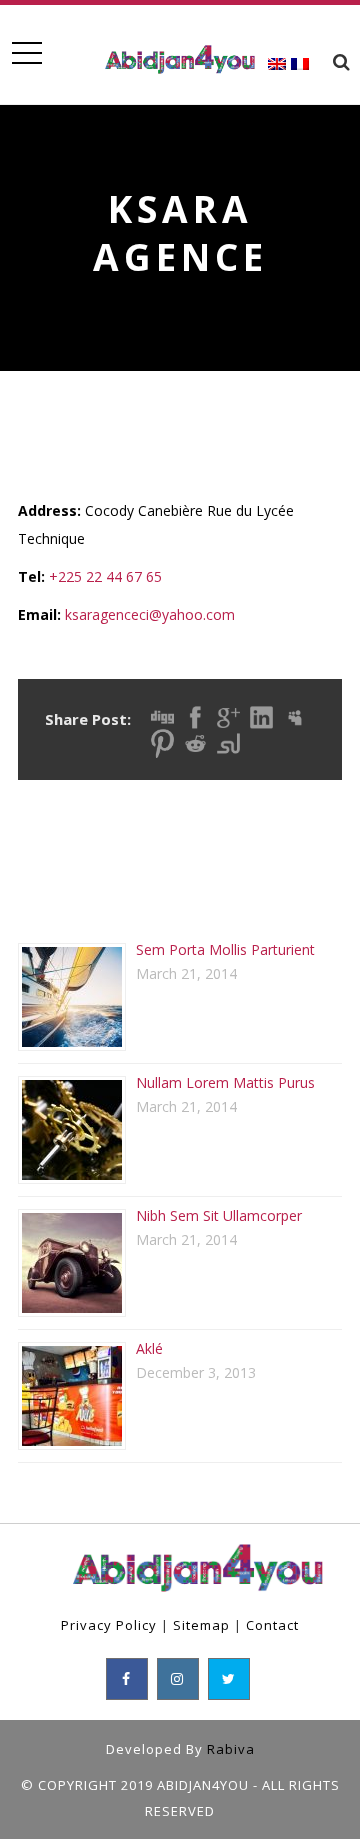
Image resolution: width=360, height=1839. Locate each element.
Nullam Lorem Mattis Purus (225, 1082)
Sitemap (201, 1625)
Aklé (149, 1348)
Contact (272, 1625)
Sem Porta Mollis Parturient (225, 949)
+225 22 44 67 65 (105, 576)
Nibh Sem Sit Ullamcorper (219, 1215)
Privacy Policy (109, 1625)
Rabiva (231, 1749)
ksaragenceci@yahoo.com (150, 614)
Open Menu (26, 53)
